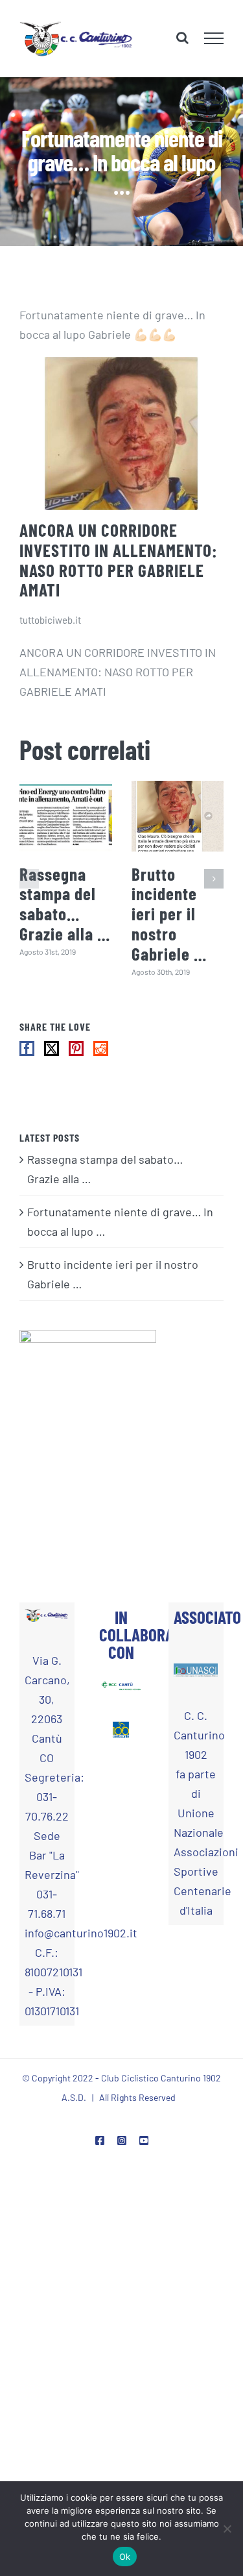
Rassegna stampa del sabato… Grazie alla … (65, 911)
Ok (125, 2557)
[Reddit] (101, 1056)
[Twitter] (52, 1056)
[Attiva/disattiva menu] (214, 42)
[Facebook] (27, 1056)
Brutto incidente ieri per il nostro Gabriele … (169, 921)
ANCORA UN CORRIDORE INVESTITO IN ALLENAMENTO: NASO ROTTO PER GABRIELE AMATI (118, 567)
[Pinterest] (76, 1056)
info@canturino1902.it (47, 1940)
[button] (29, 887)
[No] (227, 2529)
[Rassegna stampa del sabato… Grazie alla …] (66, 823)
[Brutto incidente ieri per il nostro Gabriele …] (178, 823)
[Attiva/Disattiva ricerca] (182, 42)
